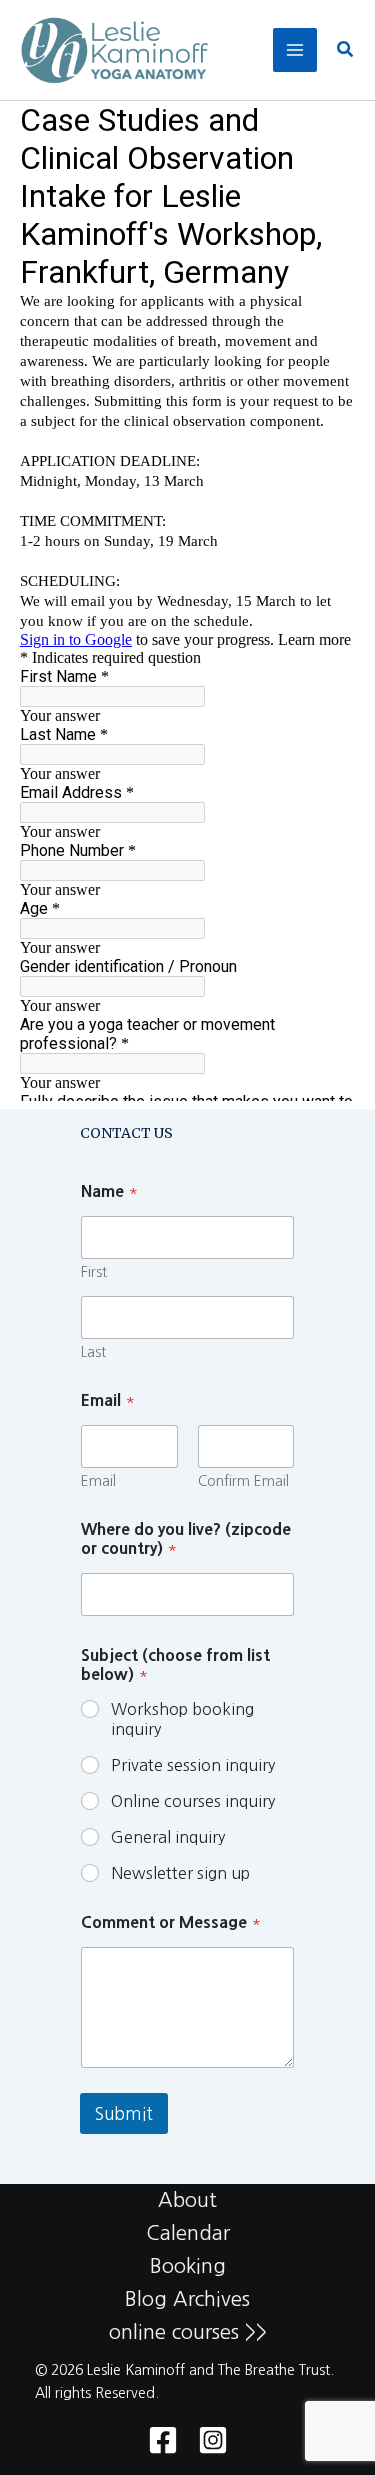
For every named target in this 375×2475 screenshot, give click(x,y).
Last (93, 1352)
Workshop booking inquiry (182, 1719)
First (94, 1272)
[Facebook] (163, 2440)
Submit (124, 2113)
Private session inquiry (193, 1765)
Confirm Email (243, 1481)
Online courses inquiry (193, 1801)
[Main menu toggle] (295, 50)
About (187, 2200)
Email (98, 1481)
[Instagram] (213, 2440)
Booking (188, 2266)
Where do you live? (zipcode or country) (186, 1538)
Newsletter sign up (180, 1873)
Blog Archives (187, 2299)
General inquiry (168, 1837)
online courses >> (188, 2332)
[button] (346, 50)
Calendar (188, 2233)
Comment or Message (171, 1922)
